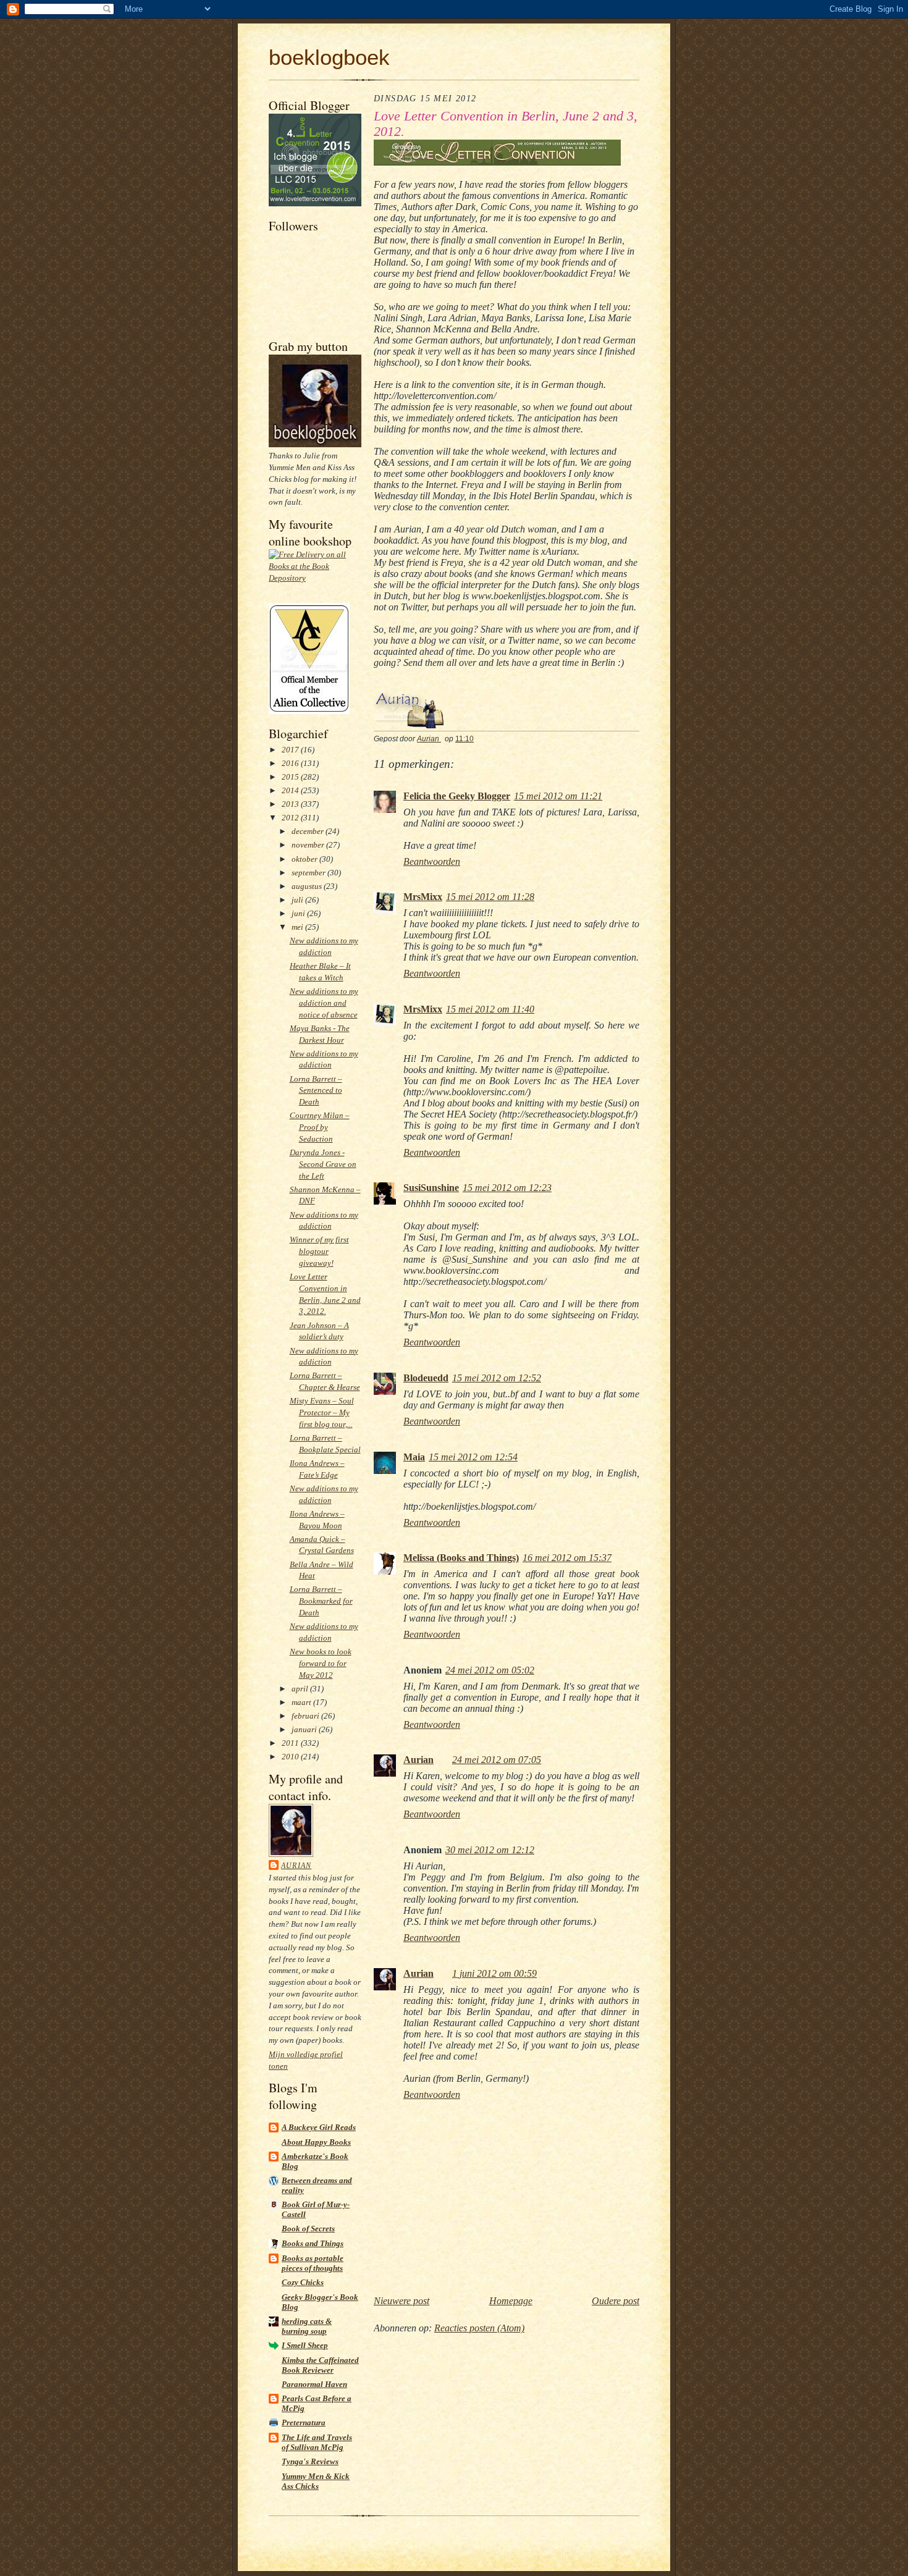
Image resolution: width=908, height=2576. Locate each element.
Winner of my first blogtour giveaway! (319, 1251)
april (301, 1689)
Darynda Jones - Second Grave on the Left (323, 1164)
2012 (291, 818)
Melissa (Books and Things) (461, 1558)
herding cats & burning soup (307, 2326)
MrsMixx (423, 897)
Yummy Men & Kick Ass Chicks (316, 2481)
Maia (414, 1457)
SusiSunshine (431, 1188)
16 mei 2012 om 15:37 (567, 1558)
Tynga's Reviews (310, 2461)
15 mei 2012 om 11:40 (490, 1009)
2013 (291, 804)
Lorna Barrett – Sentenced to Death (316, 1091)
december (309, 831)
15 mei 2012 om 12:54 (473, 1457)
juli (298, 900)
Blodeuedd (426, 1378)
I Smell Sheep (305, 2345)
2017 (291, 750)
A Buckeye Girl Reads (319, 2127)
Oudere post (616, 2301)
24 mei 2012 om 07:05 (497, 1760)
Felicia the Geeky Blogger (457, 796)
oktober (305, 859)
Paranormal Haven (314, 2384)
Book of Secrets (308, 2229)
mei (298, 927)
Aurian (296, 1866)
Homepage (511, 2301)
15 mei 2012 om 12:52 (497, 1378)
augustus (308, 886)
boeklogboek (329, 57)
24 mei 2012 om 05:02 (490, 1670)
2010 (291, 1757)
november (309, 845)
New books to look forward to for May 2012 (321, 1663)
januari (305, 1729)
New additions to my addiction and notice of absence (324, 1003)
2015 (291, 777)
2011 (291, 1743)
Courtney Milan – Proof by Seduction (320, 1127)
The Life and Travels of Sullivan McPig (317, 2442)
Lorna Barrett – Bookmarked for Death (321, 1601)
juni (299, 913)
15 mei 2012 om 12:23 (507, 1188)
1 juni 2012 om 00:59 (494, 1973)
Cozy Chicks (303, 2282)
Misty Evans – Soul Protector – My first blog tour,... (322, 1412)
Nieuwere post (401, 2301)
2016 (291, 763)
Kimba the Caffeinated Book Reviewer (320, 2365)
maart (302, 1702)
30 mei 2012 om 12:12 (490, 1850)
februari (306, 1716)
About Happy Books (316, 2142)
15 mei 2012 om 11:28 (490, 897)
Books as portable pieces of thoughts (313, 2263)
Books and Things (313, 2243)
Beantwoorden (432, 861)
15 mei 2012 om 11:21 (558, 796)
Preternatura (304, 2422)
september (309, 873)
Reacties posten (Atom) (479, 2328)
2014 (291, 790)
